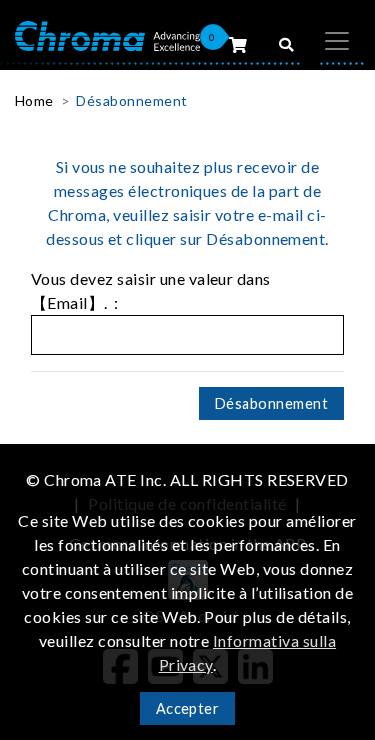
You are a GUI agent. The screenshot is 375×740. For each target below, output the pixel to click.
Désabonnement (131, 100)
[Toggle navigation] (337, 41)
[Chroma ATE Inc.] (107, 34)
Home (34, 100)
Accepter (188, 708)
